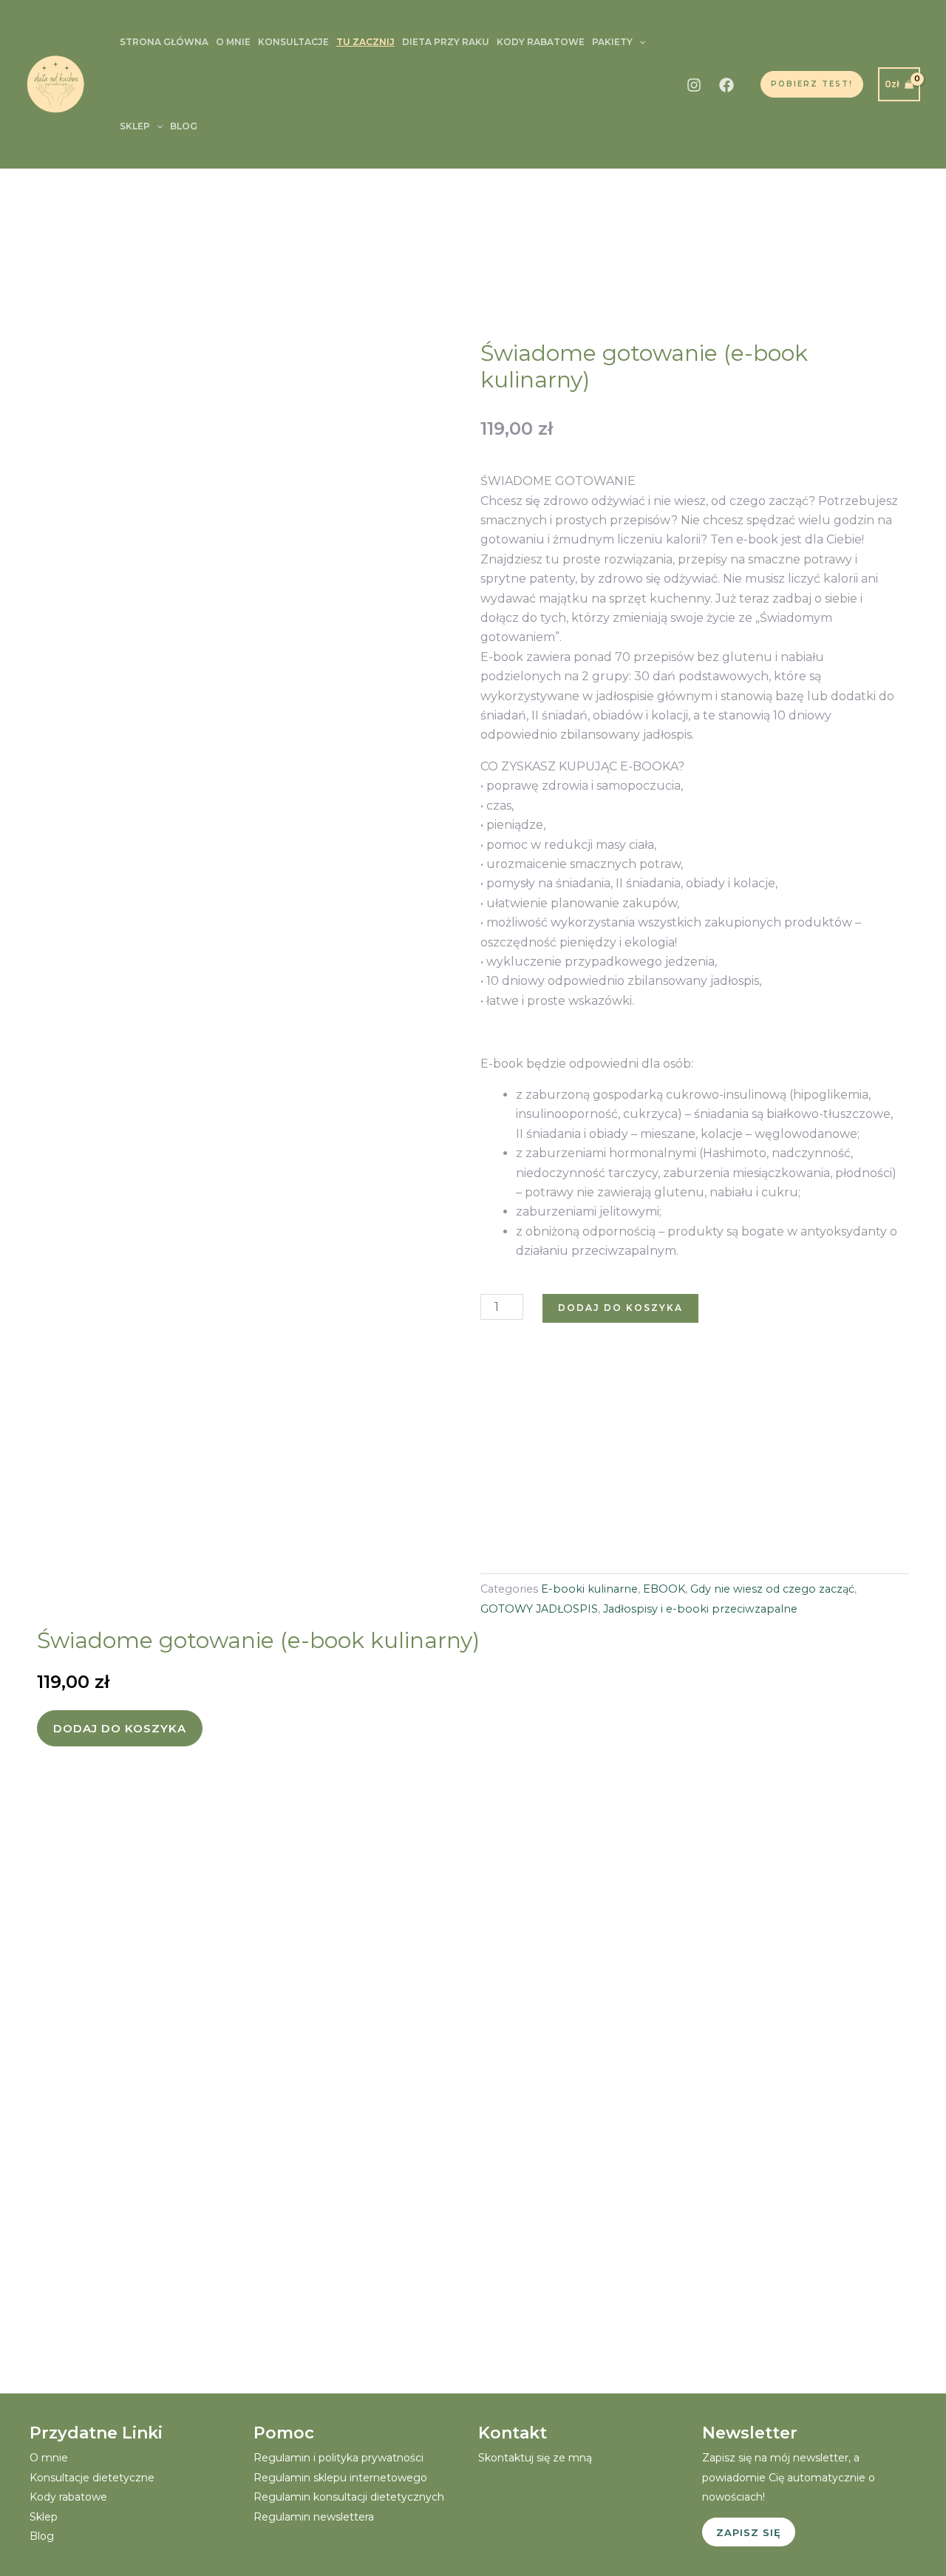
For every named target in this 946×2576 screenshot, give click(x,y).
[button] (639, 42)
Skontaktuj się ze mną (535, 2458)
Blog (184, 126)
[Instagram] (694, 85)
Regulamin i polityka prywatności (338, 2458)
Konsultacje (293, 42)
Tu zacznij (365, 42)
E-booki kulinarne (589, 1589)
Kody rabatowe (541, 42)
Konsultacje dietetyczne (92, 2478)
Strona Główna (164, 42)
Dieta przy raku (446, 42)
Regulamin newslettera (314, 2517)
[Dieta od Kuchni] (55, 83)
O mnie (233, 42)
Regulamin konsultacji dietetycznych (349, 2497)
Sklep (135, 126)
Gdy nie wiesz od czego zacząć (772, 1589)
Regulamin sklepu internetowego (340, 2478)
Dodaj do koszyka (620, 1308)
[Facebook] (726, 85)
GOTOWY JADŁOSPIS (539, 1609)
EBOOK (664, 1589)
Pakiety (612, 42)
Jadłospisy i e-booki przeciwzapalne (700, 1609)
